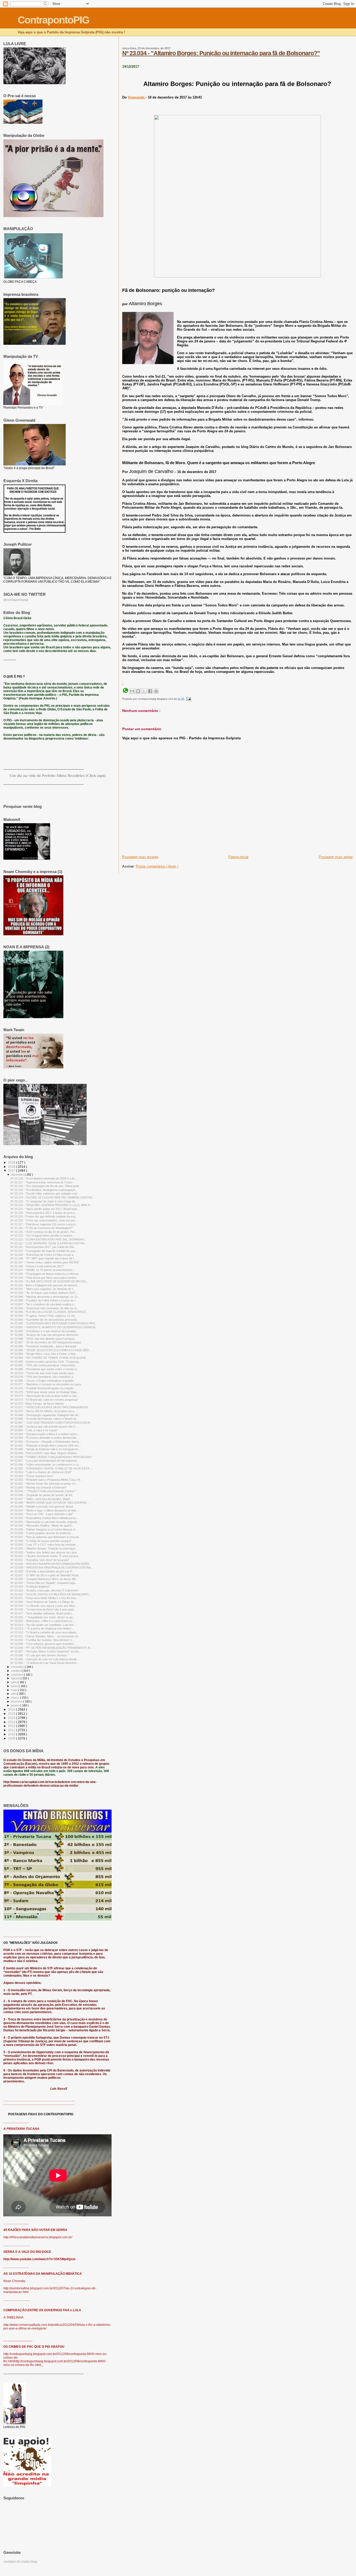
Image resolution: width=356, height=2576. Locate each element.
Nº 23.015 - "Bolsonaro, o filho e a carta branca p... (42, 1621)
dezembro (18, 1175)
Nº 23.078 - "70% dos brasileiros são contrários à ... (43, 1377)
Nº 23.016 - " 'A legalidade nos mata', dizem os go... (43, 1617)
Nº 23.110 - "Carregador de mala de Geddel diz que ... (44, 1251)
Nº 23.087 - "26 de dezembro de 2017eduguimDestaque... (47, 1342)
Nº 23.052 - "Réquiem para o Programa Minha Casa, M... (46, 1480)
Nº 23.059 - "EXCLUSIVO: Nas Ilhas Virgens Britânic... (45, 1453)
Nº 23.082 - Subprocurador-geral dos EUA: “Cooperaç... (46, 1362)
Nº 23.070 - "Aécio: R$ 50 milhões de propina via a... (43, 1411)
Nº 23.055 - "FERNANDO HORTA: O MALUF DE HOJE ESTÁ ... (51, 1468)
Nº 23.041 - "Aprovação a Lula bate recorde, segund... (45, 1522)
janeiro (16, 1705)
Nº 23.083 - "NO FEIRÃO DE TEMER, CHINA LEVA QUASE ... (50, 1358)
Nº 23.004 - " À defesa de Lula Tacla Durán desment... (45, 1663)
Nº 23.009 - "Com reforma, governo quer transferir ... (44, 1644)
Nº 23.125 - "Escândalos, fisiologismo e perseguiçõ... (44, 1190)
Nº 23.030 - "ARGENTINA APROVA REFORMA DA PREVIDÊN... (51, 1564)
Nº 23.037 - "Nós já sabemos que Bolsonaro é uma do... (46, 1537)
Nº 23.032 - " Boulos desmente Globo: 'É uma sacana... (45, 1556)
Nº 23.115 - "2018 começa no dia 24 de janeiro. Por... (44, 1232)
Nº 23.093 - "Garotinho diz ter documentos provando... (45, 1320)
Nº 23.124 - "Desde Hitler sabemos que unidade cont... (45, 1194)
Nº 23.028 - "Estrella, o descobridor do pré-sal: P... (42, 1571)
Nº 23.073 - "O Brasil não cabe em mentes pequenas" (44, 1400)
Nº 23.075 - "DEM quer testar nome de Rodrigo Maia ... (45, 1392)
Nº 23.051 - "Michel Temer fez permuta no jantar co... (44, 1484)
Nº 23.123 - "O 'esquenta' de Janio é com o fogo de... (44, 1201)
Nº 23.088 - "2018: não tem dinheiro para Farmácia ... (44, 1339)
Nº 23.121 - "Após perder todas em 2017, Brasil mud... (45, 1209)
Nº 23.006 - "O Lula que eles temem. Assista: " (40, 1655)
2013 (12, 1722)
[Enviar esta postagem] (188, 699)
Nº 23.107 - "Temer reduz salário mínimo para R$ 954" (45, 1262)
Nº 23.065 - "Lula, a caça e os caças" (34, 1430)
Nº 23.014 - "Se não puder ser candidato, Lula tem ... (44, 1625)
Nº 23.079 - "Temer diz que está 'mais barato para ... (44, 1373)
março (16, 1698)
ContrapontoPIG (53, 20)
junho (15, 1686)
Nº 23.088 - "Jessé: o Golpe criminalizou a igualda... (43, 1381)
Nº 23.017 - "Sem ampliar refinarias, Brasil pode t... (42, 1613)
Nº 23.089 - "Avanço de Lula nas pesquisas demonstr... (45, 1335)
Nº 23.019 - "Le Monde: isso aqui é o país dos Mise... (44, 1606)
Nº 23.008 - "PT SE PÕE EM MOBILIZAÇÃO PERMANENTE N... (51, 1648)
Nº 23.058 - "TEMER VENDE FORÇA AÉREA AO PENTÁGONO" (51, 1457)
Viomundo (137, 97)
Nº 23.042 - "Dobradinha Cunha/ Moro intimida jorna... (44, 1518)
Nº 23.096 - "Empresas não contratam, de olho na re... (45, 1308)
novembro (18, 1667)
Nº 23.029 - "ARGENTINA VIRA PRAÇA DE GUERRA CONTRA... (52, 1567)
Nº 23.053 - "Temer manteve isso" (32, 1476)
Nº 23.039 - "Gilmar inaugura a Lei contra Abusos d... (44, 1529)
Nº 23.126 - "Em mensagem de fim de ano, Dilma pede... (46, 1186)
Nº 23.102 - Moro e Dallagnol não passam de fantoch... (45, 1285)
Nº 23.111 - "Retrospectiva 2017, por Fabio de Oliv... (43, 1247)
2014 (12, 1718)
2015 (12, 1714)
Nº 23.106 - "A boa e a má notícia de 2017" (37, 1266)
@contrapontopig (16, 600)
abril (14, 1694)
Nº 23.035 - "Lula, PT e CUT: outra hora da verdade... (44, 1545)
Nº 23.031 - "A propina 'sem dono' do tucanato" (40, 1560)
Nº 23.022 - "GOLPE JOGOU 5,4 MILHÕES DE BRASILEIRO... (51, 1594)
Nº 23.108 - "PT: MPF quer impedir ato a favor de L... (44, 1258)
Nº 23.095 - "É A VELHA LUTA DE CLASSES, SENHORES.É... (49, 1312)
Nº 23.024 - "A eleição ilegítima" (30, 1587)
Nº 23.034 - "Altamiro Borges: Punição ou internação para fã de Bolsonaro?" (221, 53)
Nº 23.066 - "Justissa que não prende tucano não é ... (44, 1427)
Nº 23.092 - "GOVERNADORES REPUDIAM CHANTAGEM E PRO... (54, 1323)
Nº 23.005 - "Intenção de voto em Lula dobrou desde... (45, 1659)
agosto (16, 1678)
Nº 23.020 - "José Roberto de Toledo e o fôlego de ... (44, 1602)
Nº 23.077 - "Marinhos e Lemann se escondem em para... (47, 1384)
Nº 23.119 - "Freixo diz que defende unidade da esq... (44, 1216)
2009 (12, 1738)
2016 (12, 1709)
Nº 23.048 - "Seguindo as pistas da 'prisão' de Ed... (42, 1495)
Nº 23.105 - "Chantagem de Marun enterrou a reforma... (46, 1274)
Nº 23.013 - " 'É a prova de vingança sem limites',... (43, 1628)
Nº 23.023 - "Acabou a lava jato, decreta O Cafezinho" (45, 1590)
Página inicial (238, 857)
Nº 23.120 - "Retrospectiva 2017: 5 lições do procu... (44, 1213)
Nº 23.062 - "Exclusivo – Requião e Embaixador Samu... (46, 1442)
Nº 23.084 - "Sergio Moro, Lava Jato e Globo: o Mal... (44, 1354)
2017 (12, 1170)
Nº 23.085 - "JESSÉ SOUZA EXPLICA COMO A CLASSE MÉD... (51, 1350)
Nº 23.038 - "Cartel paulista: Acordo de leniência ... (42, 1533)
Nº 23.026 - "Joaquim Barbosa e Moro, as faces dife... (44, 1579)
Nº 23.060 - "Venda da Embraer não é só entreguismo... (45, 1449)
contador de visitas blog (20, 2562)
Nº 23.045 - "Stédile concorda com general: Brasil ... (43, 1507)
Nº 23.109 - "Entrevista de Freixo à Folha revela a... (43, 1255)
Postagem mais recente (140, 857)
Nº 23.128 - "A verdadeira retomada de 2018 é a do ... (44, 1178)
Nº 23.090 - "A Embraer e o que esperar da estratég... (44, 1331)
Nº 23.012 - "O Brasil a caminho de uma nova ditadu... (44, 1632)
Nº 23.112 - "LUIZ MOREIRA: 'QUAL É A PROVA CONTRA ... (49, 1243)
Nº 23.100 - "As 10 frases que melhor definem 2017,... (44, 1293)
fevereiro (17, 1701)
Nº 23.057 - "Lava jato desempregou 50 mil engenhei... (45, 1461)
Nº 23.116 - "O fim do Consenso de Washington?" (42, 1228)
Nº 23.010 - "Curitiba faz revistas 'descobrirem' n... (42, 1640)
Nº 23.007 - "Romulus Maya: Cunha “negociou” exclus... (46, 1651)
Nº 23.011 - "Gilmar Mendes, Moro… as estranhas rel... (45, 1636)
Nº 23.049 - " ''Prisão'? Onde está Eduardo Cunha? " (44, 1491)
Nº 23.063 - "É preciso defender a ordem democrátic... (45, 1438)
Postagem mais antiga (336, 857)
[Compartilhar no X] (144, 691)
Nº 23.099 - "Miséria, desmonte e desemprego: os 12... (45, 1297)
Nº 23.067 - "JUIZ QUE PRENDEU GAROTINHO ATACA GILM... (51, 1423)
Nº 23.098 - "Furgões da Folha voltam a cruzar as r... (44, 1300)
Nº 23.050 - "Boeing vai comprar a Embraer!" (39, 1487)
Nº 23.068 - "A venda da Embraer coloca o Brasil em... (45, 1419)
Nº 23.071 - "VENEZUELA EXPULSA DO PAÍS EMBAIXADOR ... (51, 1407)
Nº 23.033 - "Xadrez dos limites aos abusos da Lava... (45, 1552)
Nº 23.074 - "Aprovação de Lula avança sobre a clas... (45, 1396)
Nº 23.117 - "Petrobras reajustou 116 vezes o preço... (44, 1224)
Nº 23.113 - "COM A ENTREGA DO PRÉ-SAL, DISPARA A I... (49, 1239)
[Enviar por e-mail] (132, 691)
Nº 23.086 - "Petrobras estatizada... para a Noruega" (44, 1346)
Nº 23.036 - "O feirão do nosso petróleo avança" (41, 1541)
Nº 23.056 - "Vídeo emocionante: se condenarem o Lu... (46, 1465)
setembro (18, 1675)
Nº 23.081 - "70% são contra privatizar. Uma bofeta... (44, 1365)
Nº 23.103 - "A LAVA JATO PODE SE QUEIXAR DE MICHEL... (50, 1281)
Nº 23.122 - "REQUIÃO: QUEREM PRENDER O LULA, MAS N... (51, 1205)
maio (15, 1690)
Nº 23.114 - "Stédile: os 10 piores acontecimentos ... (43, 1270)
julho (14, 1682)
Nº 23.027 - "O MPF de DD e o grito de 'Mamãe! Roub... (46, 1575)
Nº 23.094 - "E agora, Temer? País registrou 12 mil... (44, 1316)
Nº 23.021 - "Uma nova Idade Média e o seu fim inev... (44, 1598)
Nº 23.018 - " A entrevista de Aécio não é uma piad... (43, 1609)
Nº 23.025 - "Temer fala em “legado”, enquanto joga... (44, 1583)
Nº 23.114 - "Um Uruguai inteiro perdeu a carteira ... (43, 1235)
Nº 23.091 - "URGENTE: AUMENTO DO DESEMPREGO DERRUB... (54, 1327)
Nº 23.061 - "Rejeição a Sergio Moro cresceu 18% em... (46, 1446)
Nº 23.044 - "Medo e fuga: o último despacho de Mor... (44, 1510)
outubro (16, 1671)
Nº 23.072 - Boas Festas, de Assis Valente (37, 1404)
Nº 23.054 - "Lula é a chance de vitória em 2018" (41, 1472)
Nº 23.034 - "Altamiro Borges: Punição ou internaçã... (44, 1548)
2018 (12, 1167)
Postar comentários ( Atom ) (157, 866)
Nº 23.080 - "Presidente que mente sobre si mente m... (45, 1369)
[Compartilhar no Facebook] (150, 691)
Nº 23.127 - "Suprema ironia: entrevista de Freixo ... (43, 1182)
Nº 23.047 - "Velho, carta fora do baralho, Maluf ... (42, 1499)
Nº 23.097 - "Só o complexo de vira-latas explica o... (43, 1304)
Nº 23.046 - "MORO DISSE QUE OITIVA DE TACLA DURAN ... (50, 1503)
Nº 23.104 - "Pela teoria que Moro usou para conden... (45, 1278)
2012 (12, 1726)
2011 (12, 1730)
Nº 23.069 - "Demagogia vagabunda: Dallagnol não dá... (45, 1415)
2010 (12, 1734)
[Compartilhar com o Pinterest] (156, 691)
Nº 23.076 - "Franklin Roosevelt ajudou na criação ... (44, 1388)
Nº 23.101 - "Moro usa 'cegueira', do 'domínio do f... (43, 1289)
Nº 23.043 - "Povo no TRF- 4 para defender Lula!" (42, 1514)
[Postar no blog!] (138, 691)
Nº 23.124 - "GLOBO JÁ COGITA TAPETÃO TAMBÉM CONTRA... (52, 1197)
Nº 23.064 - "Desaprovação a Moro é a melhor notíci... (45, 1434)
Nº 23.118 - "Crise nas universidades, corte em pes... (44, 1220)
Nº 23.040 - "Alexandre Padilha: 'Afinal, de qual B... (42, 1526)
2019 (12, 1162)
